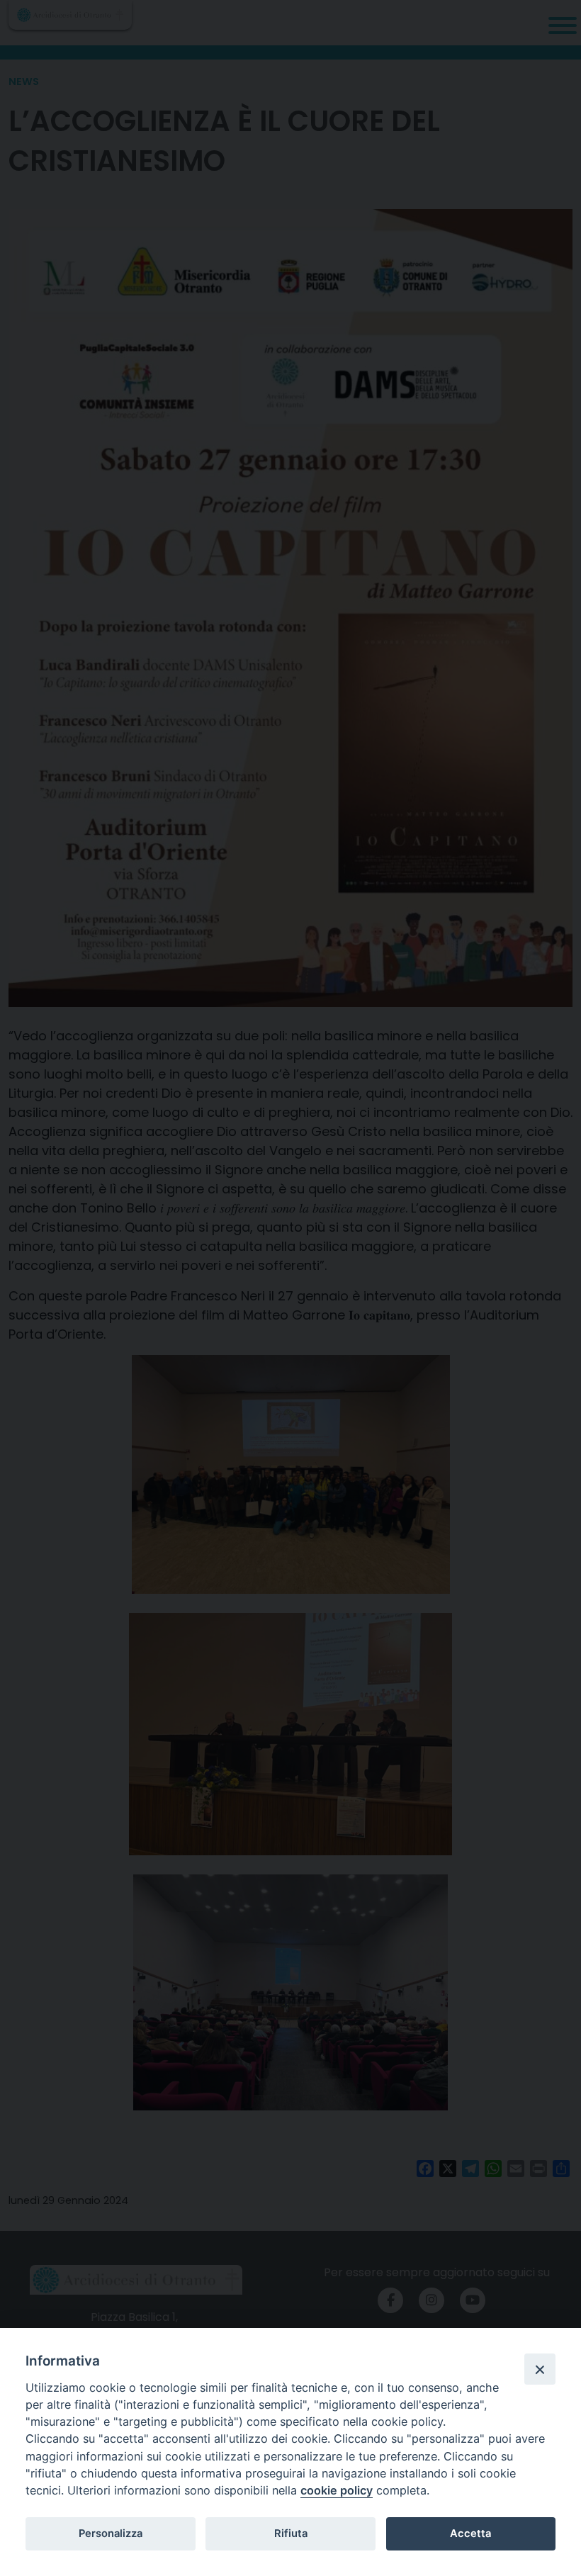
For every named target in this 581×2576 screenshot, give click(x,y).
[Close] (540, 2369)
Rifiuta (291, 2533)
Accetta (470, 2533)
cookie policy (337, 2490)
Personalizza (111, 2533)
